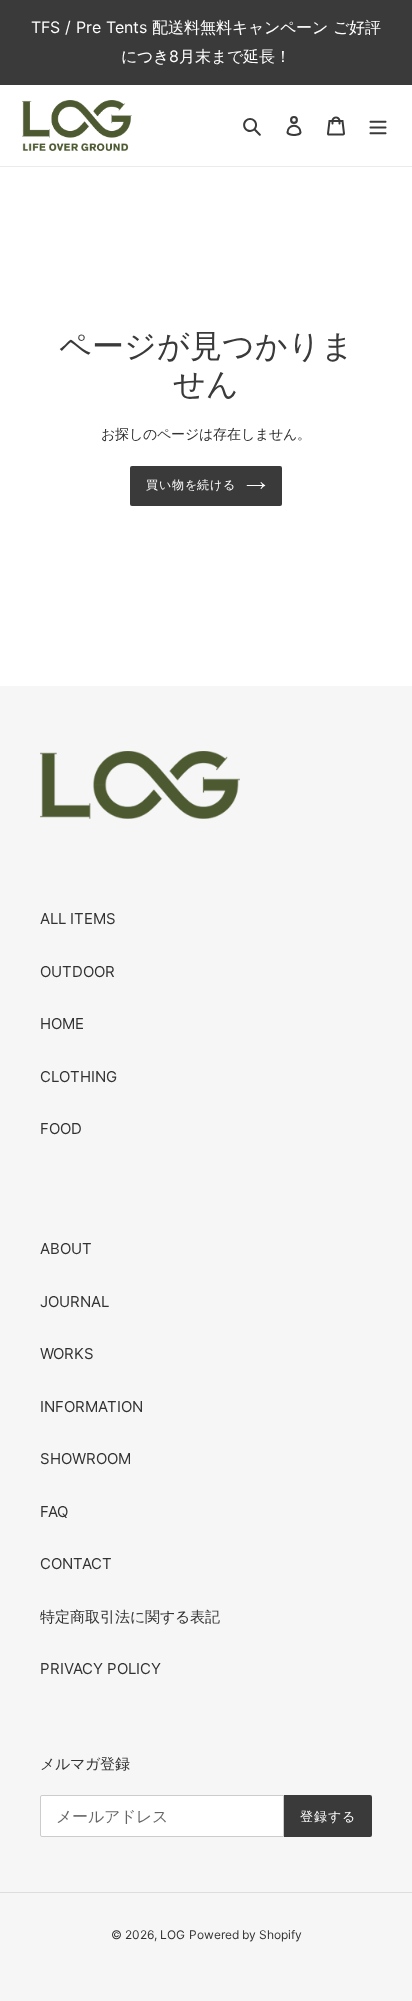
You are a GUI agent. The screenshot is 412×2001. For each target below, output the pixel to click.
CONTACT (76, 1563)
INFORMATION (91, 1406)
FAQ (54, 1511)
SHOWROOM (85, 1458)
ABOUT (66, 1248)
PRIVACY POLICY (100, 1668)
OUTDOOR (77, 971)
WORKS (67, 1353)
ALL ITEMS (78, 918)
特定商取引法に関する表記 (130, 1616)
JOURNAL (74, 1301)
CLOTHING (78, 1076)
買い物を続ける (191, 485)
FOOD (61, 1128)
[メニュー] (378, 125)
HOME (62, 1023)
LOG (172, 1934)
